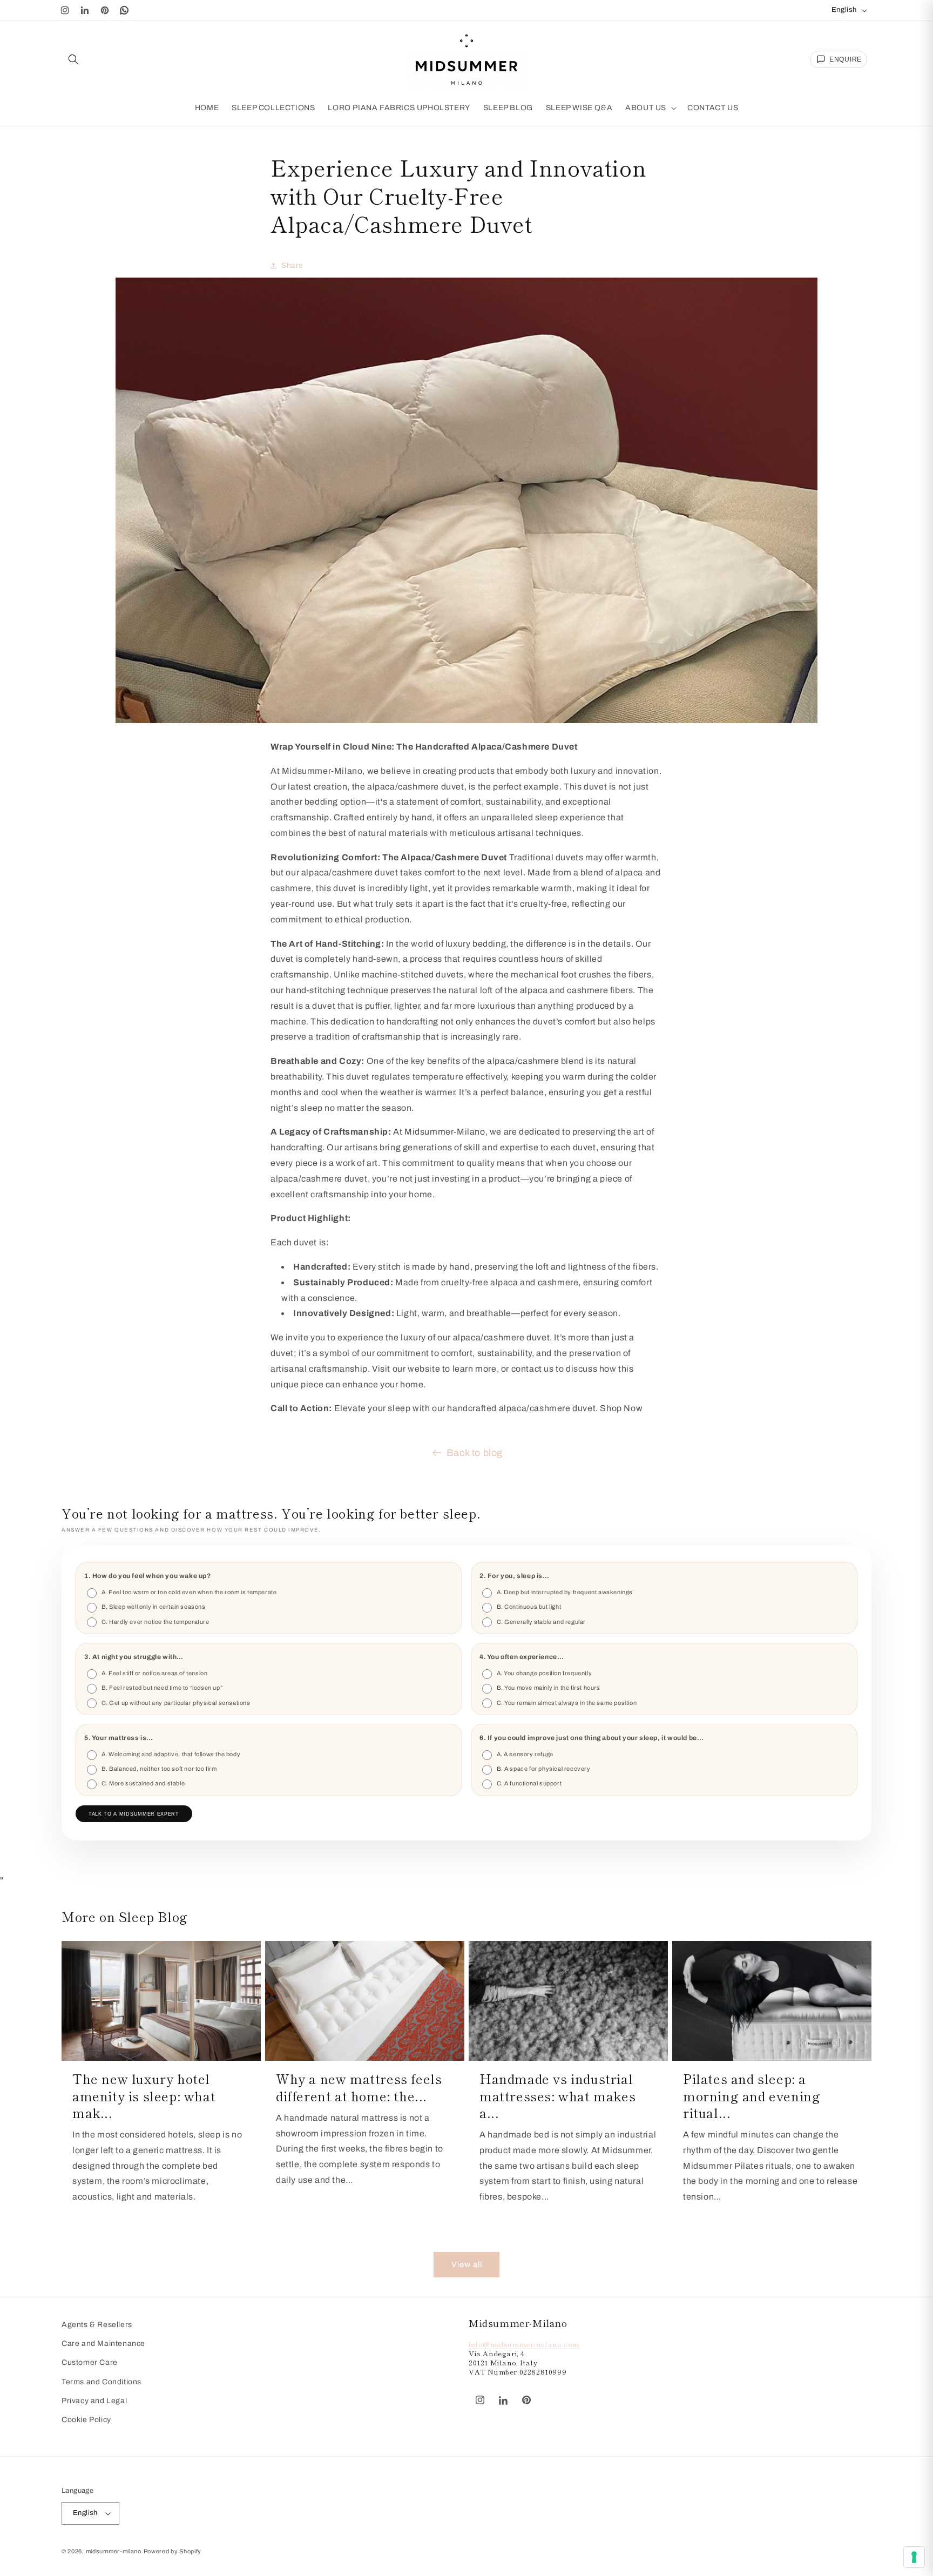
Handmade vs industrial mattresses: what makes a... (557, 2095)
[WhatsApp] (125, 10)
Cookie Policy (86, 2420)
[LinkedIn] (85, 10)
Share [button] (292, 266)
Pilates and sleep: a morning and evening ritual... (752, 2095)
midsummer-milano (114, 2551)
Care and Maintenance (103, 2344)
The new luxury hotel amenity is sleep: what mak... (144, 2095)
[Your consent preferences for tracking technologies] (914, 2557)
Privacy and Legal (94, 2401)
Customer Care (90, 2362)
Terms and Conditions (102, 2382)
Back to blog (475, 1453)
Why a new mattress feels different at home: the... (359, 2087)
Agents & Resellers (97, 2325)
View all (467, 2264)
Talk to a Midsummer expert (134, 1814)
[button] (73, 59)
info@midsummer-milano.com (524, 2344)
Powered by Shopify (173, 2551)
